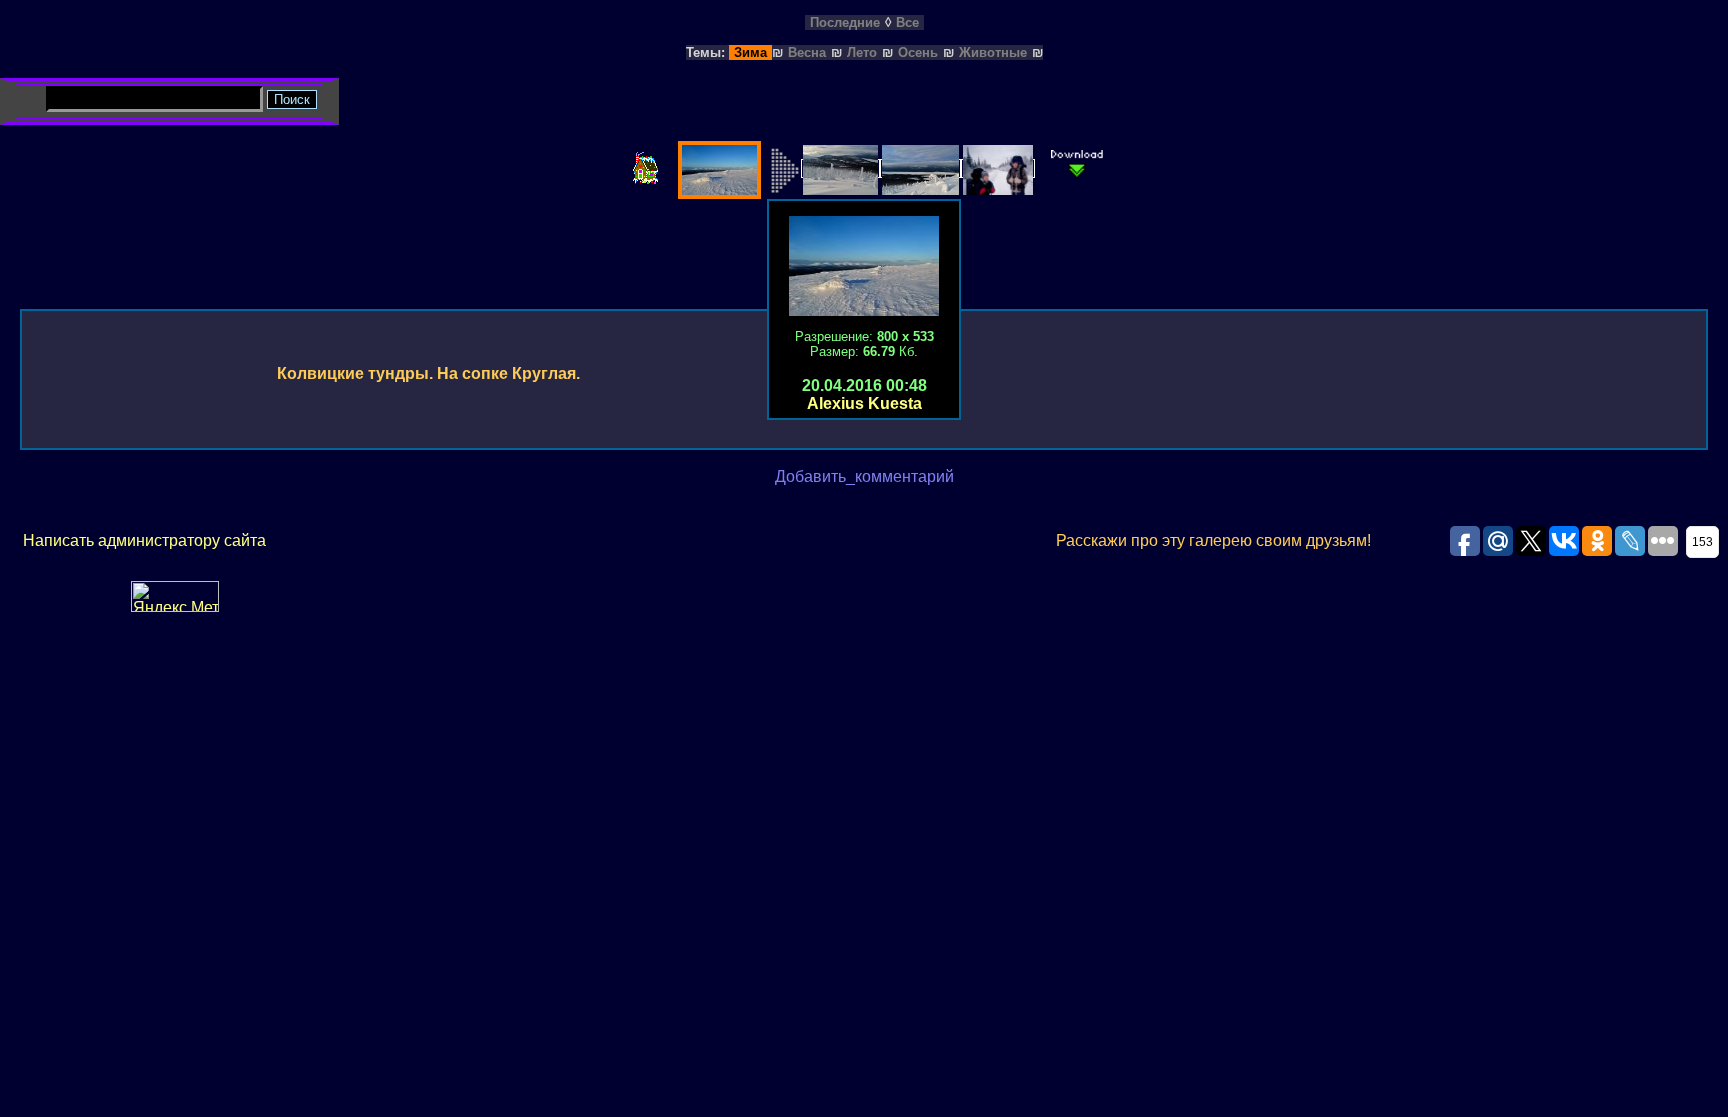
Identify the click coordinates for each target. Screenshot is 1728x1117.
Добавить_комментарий (864, 476)
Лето (862, 52)
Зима (750, 52)
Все (907, 22)
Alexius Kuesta (864, 403)
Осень (918, 52)
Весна (807, 52)
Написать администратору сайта (144, 540)
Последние (845, 22)
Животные (993, 52)
